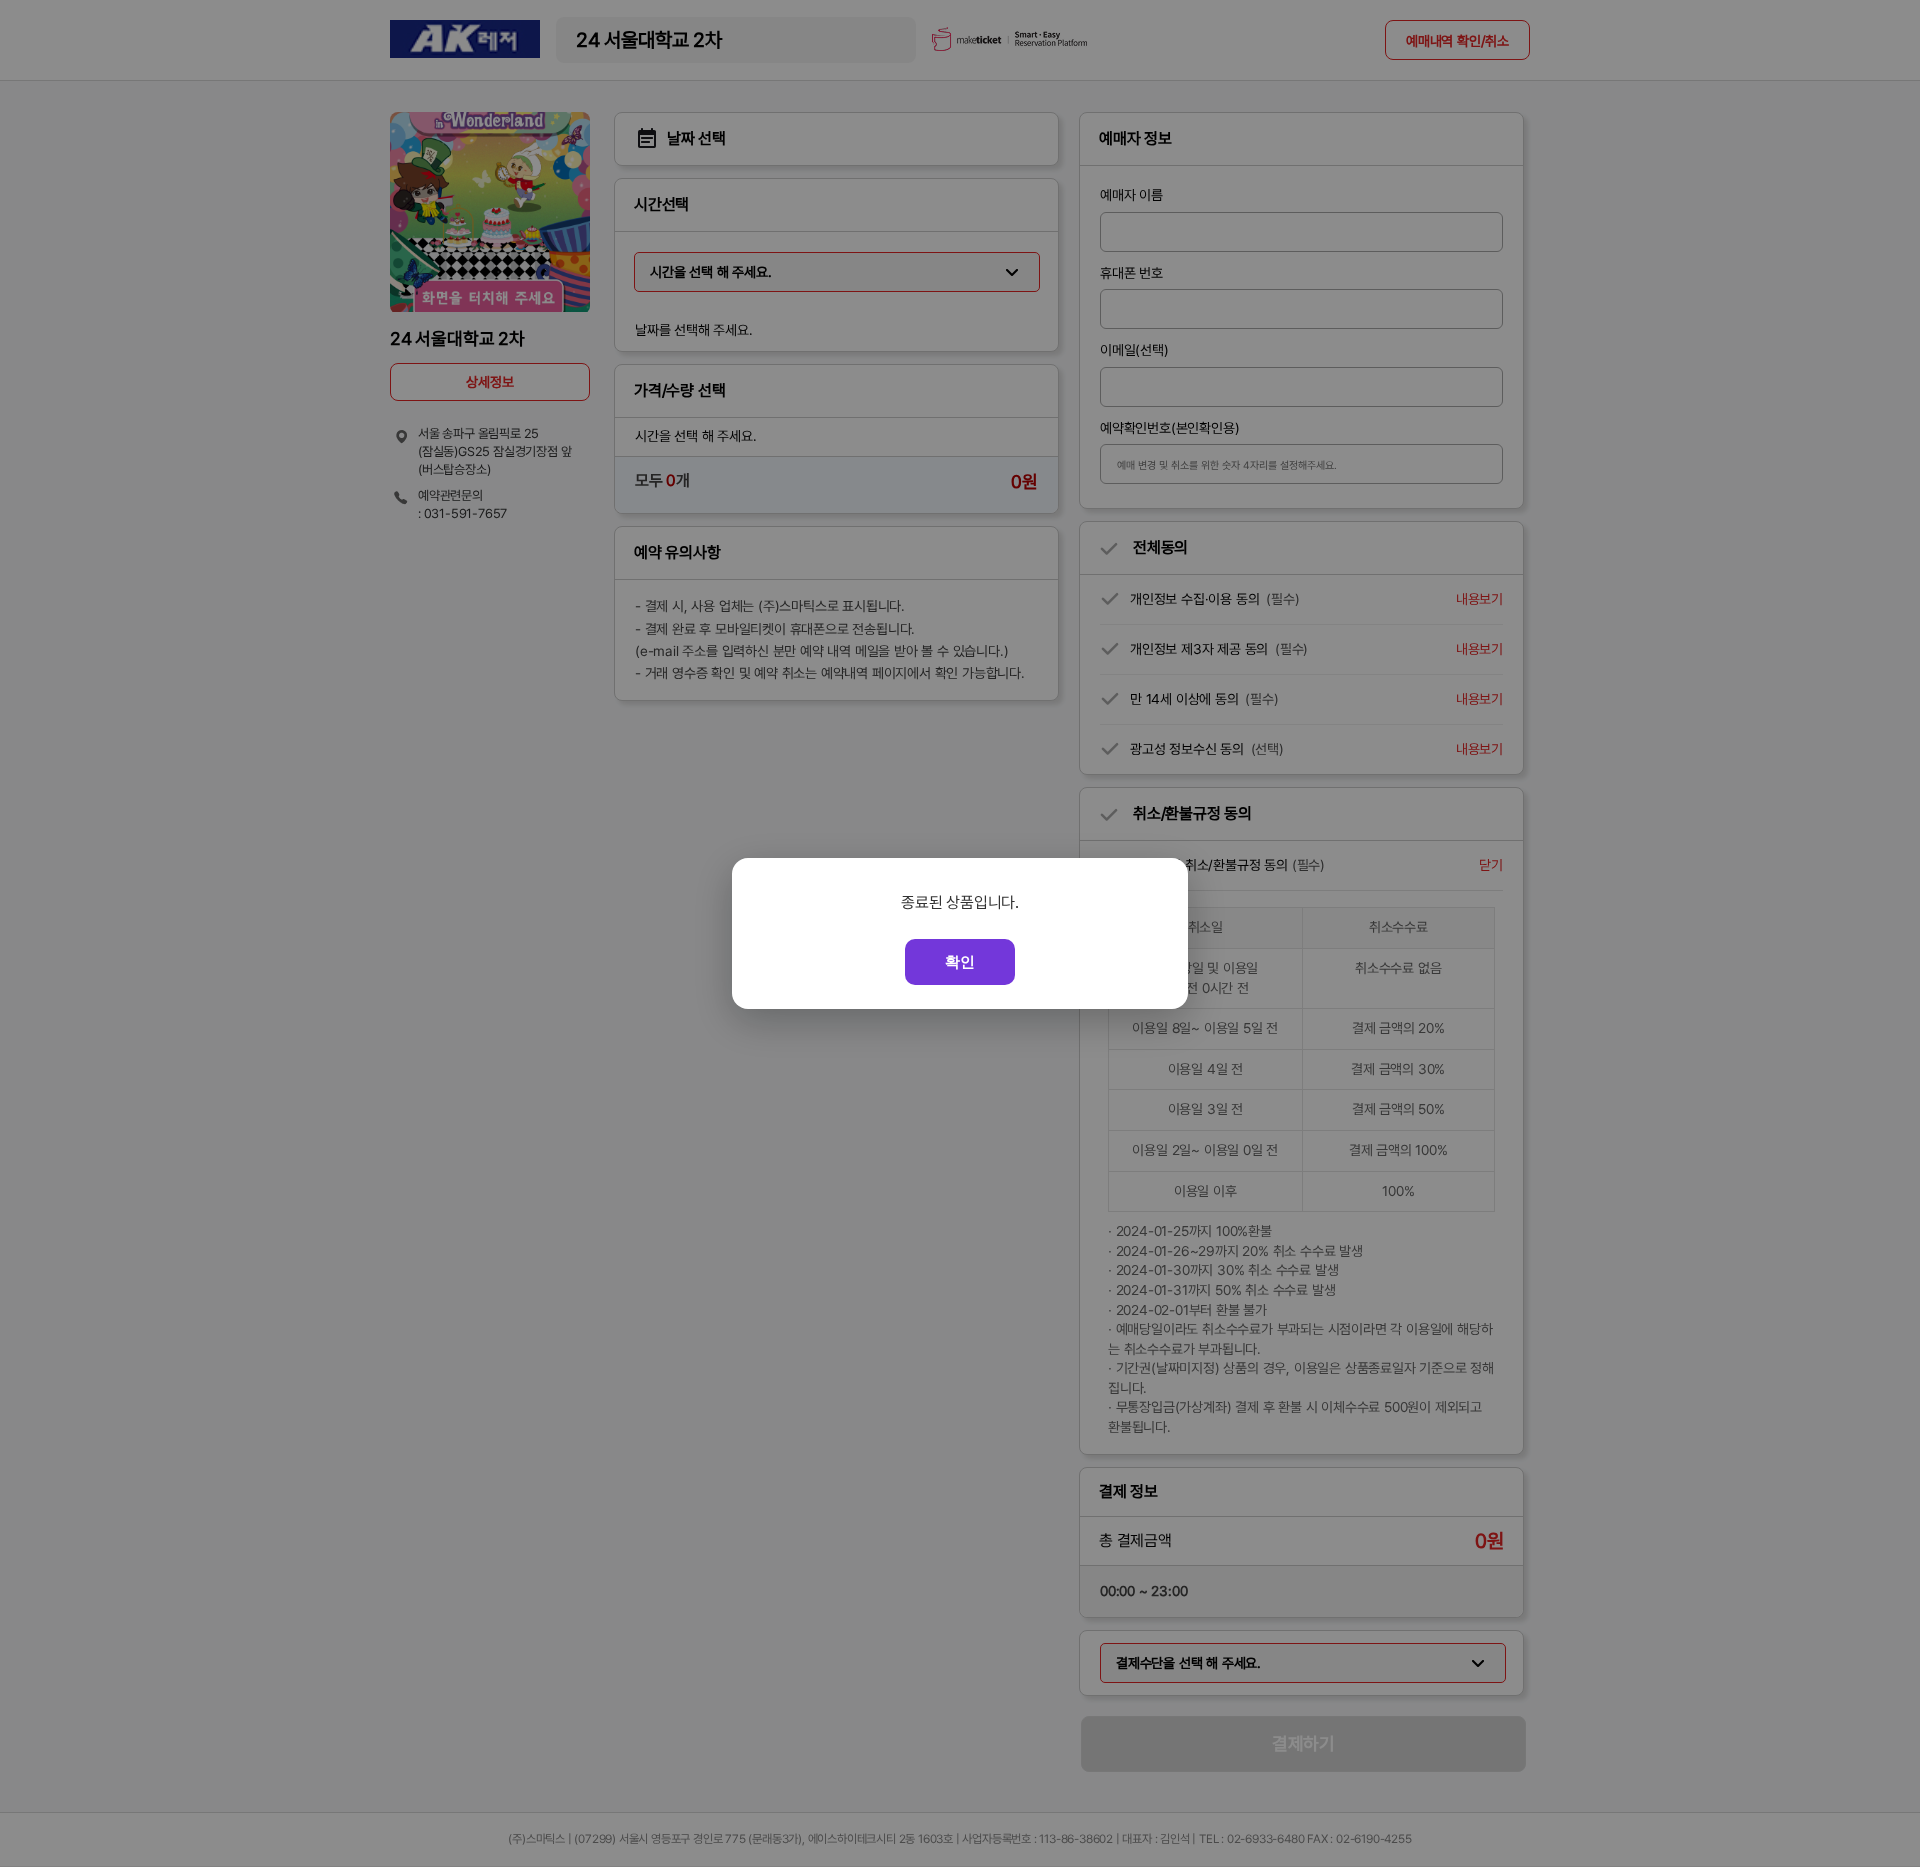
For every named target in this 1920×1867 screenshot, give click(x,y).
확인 (960, 961)
